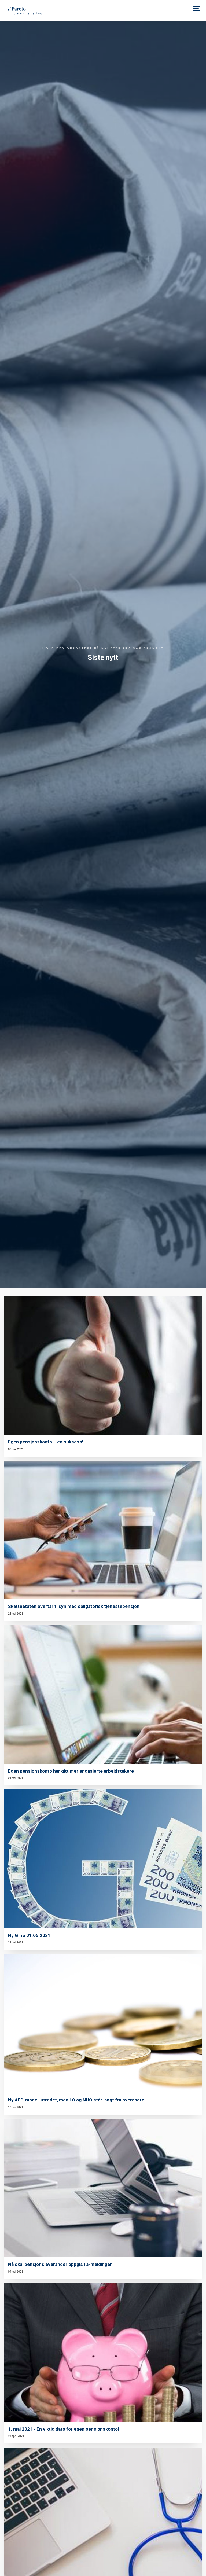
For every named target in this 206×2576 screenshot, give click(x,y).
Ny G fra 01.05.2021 (29, 1935)
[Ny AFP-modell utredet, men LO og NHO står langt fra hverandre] (103, 2024)
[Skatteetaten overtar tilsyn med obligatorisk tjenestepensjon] (103, 1530)
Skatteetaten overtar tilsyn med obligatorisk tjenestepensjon (74, 1606)
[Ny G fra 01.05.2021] (103, 1859)
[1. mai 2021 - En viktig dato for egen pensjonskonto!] (103, 2352)
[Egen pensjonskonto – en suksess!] (103, 1366)
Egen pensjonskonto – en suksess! (46, 1442)
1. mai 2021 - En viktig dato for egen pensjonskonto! (64, 2429)
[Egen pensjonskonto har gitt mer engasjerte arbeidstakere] (103, 1694)
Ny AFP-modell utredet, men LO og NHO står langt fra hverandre (76, 2100)
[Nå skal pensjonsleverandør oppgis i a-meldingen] (103, 2188)
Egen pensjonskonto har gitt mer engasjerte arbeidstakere (71, 1771)
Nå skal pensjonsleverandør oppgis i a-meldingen (60, 2264)
